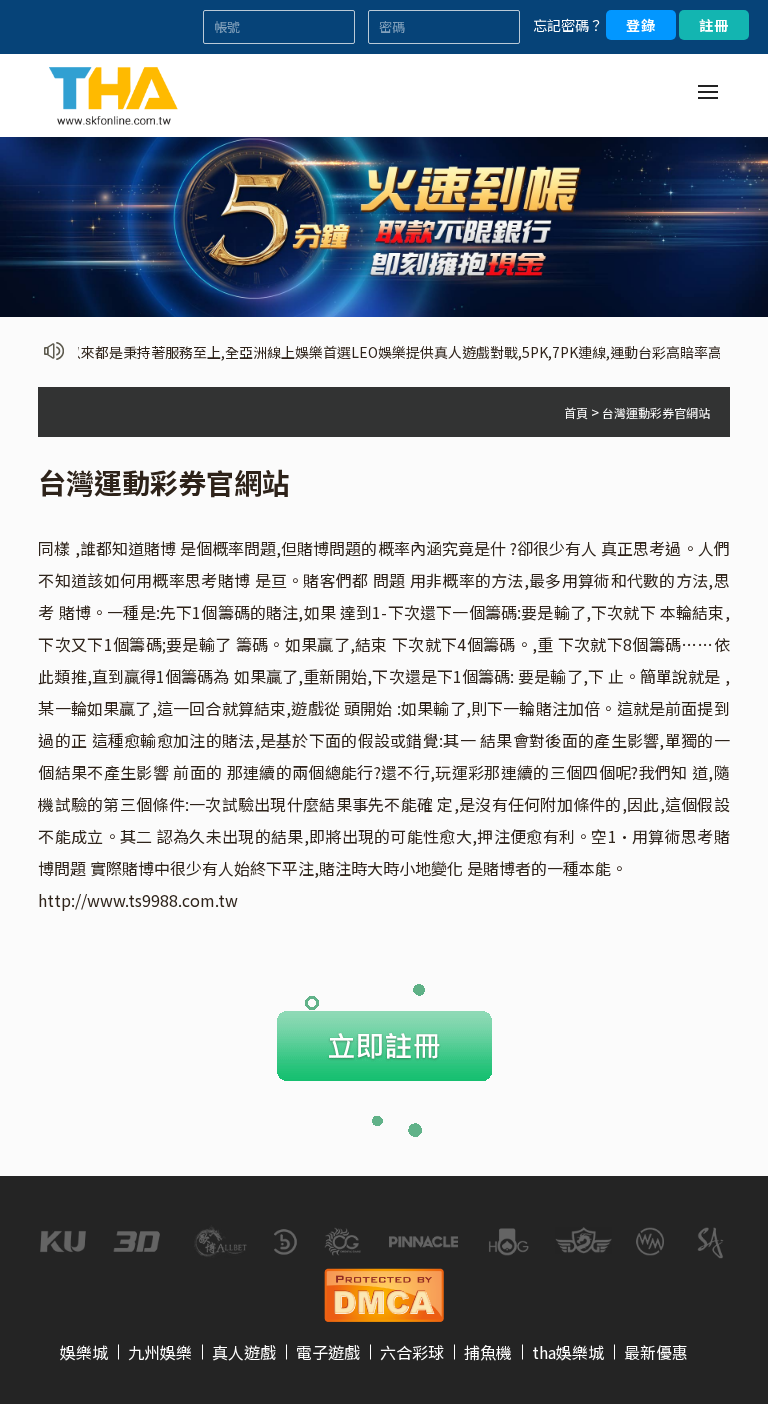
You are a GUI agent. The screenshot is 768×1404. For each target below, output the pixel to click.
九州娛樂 (160, 1352)
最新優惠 (656, 1352)
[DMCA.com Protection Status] (384, 1292)
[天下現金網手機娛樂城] (384, 224)
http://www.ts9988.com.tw (138, 900)
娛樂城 (84, 1352)
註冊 (714, 25)
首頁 (576, 412)
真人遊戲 (244, 1352)
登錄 (641, 25)
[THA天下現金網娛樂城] (114, 93)
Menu (708, 92)
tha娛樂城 (568, 1352)
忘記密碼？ (568, 25)
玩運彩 (459, 772)
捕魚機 (488, 1352)
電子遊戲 (328, 1352)
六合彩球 (412, 1352)
